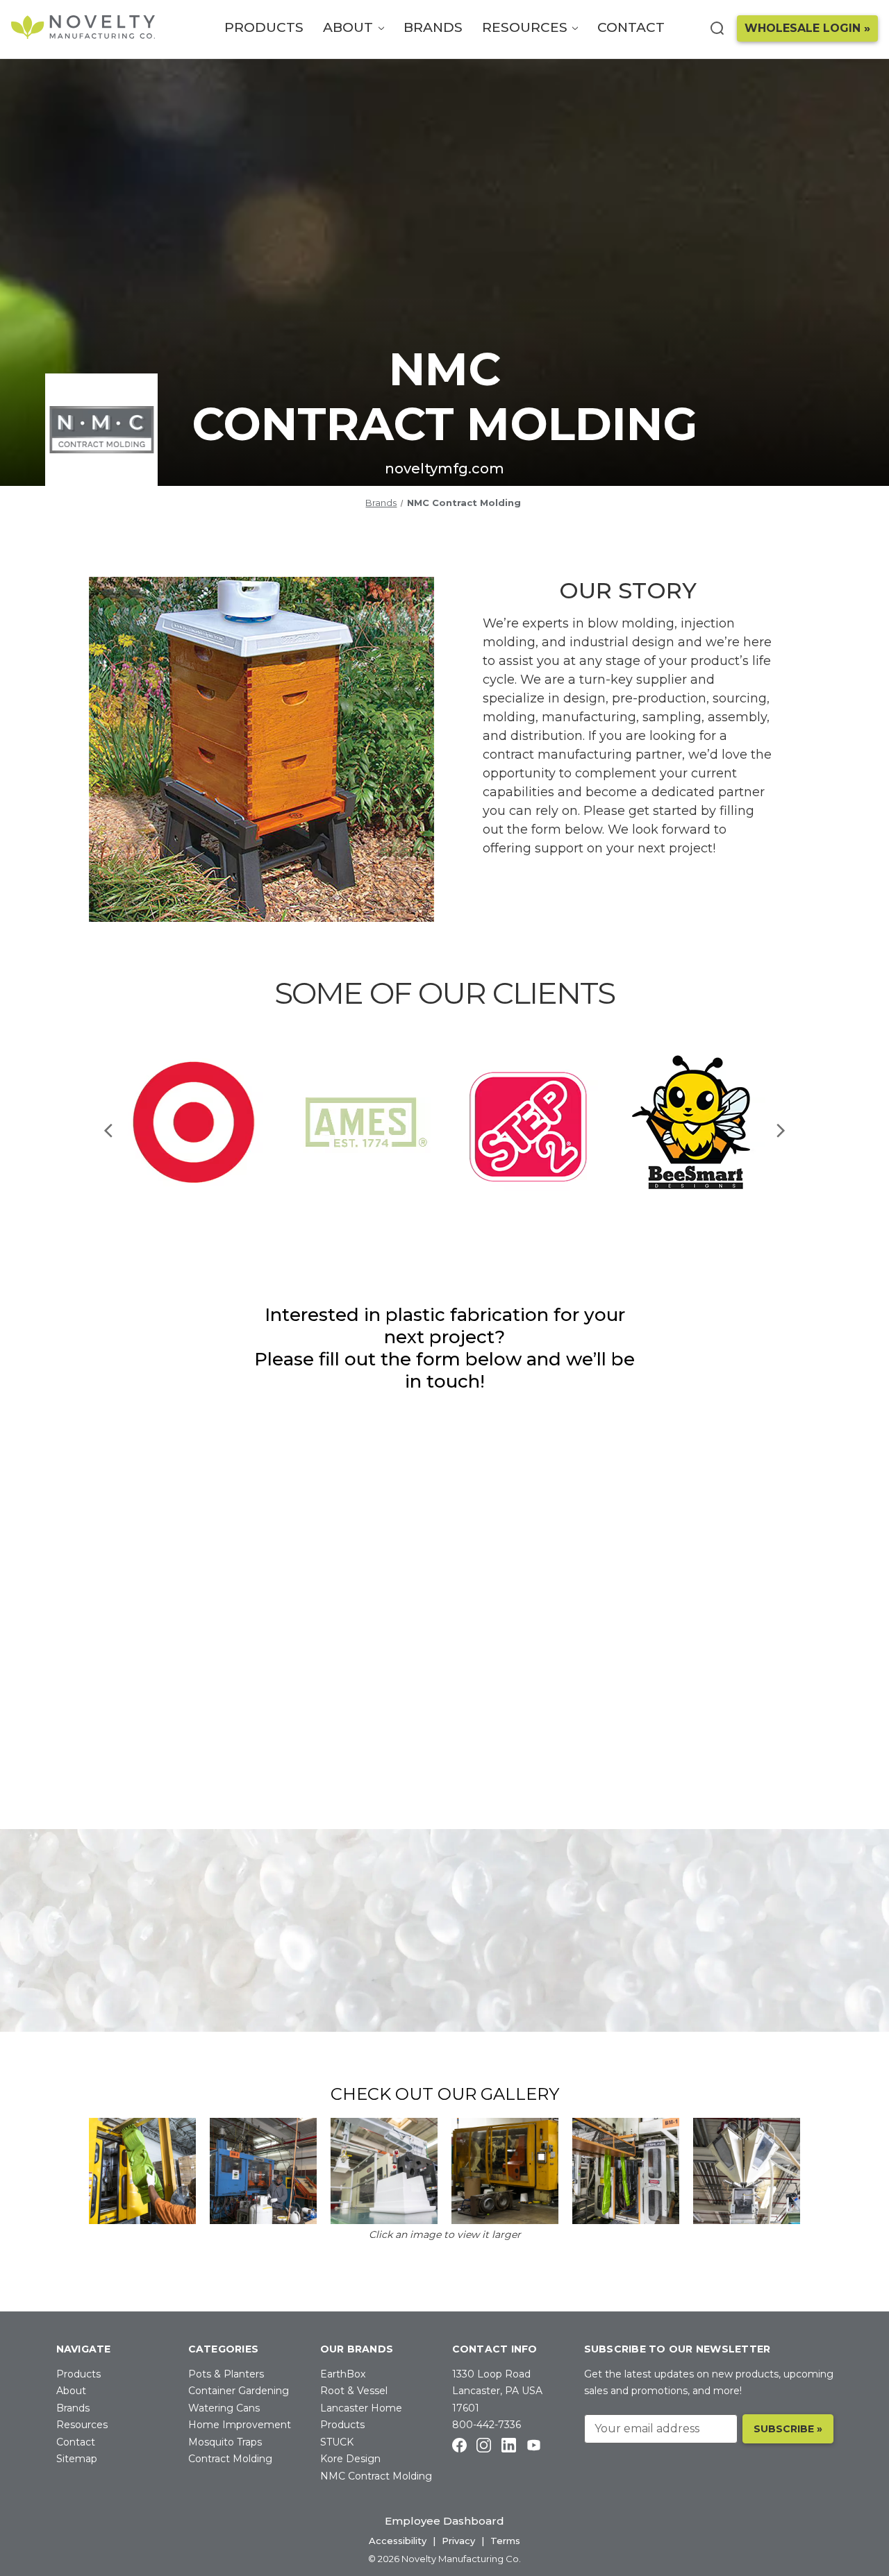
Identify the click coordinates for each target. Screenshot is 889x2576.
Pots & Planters (226, 2374)
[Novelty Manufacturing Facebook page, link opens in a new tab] (459, 2444)
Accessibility (398, 2541)
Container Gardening (239, 2391)
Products (264, 27)
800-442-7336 (487, 2425)
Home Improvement (240, 2425)
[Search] (717, 28)
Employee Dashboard (444, 2521)
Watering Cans (224, 2408)
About (350, 27)
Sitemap (77, 2459)
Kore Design (350, 2459)
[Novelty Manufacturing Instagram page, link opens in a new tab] (484, 2444)
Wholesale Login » (807, 28)
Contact (631, 27)
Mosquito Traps (225, 2442)
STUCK (337, 2442)
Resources (526, 27)
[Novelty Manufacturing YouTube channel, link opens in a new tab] (534, 2444)
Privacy (458, 2541)
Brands (433, 27)
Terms (505, 2541)
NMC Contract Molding (376, 2476)
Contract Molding (230, 2459)
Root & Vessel (354, 2391)
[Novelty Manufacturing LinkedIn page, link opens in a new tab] (509, 2444)
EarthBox (343, 2374)
